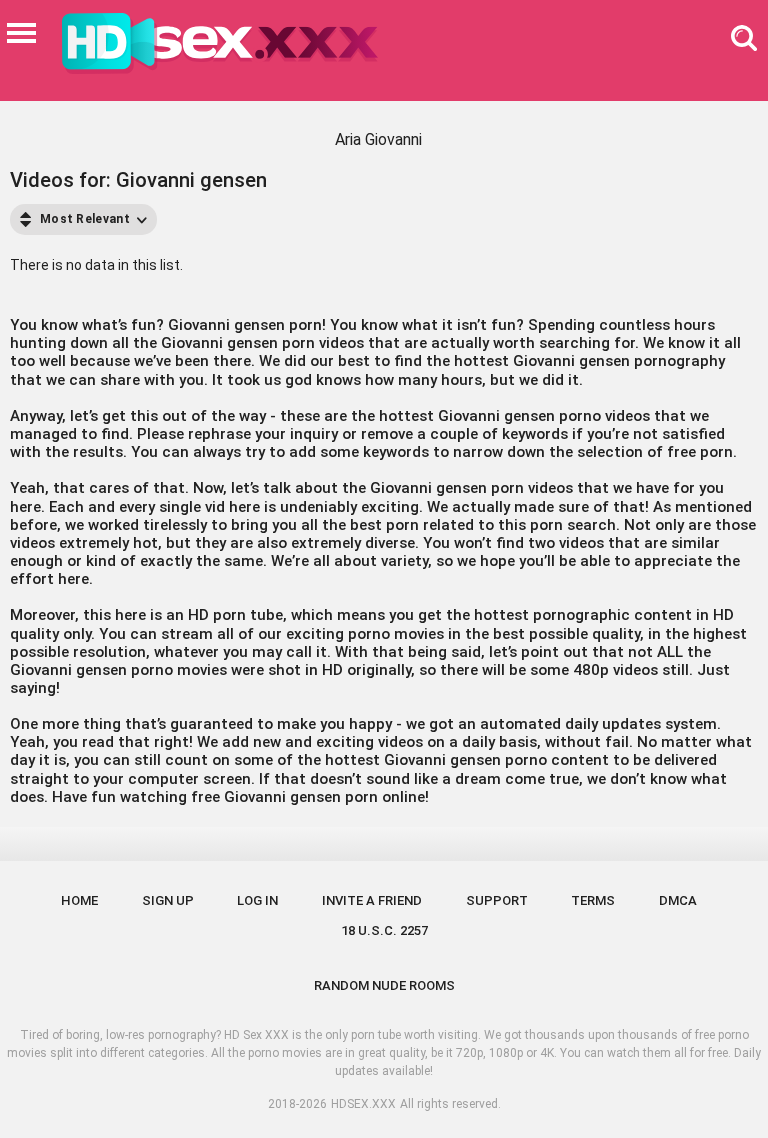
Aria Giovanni (378, 139)
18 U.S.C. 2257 (384, 930)
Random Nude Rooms (384, 985)
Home (79, 900)
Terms (593, 900)
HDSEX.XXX (363, 1104)
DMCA (678, 900)
